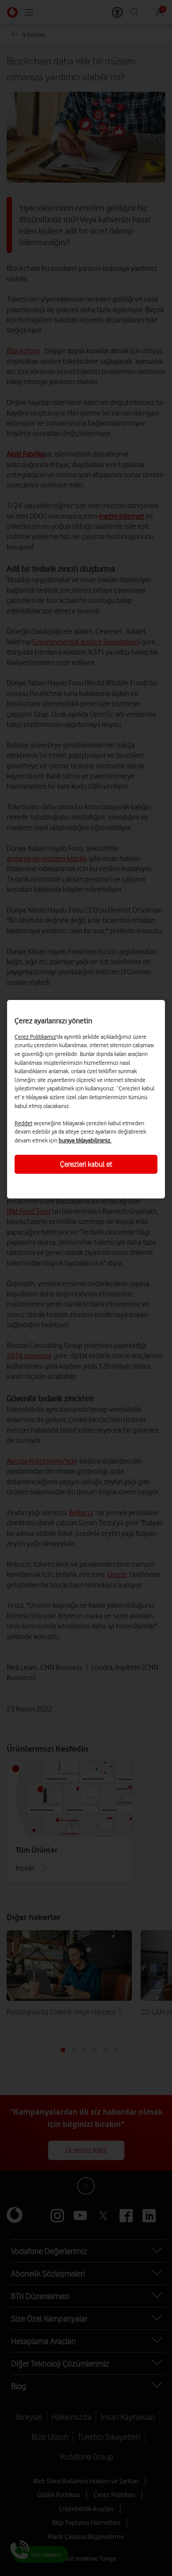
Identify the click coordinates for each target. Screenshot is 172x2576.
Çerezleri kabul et (86, 1164)
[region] (86, 1099)
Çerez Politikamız (35, 1037)
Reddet (23, 1123)
